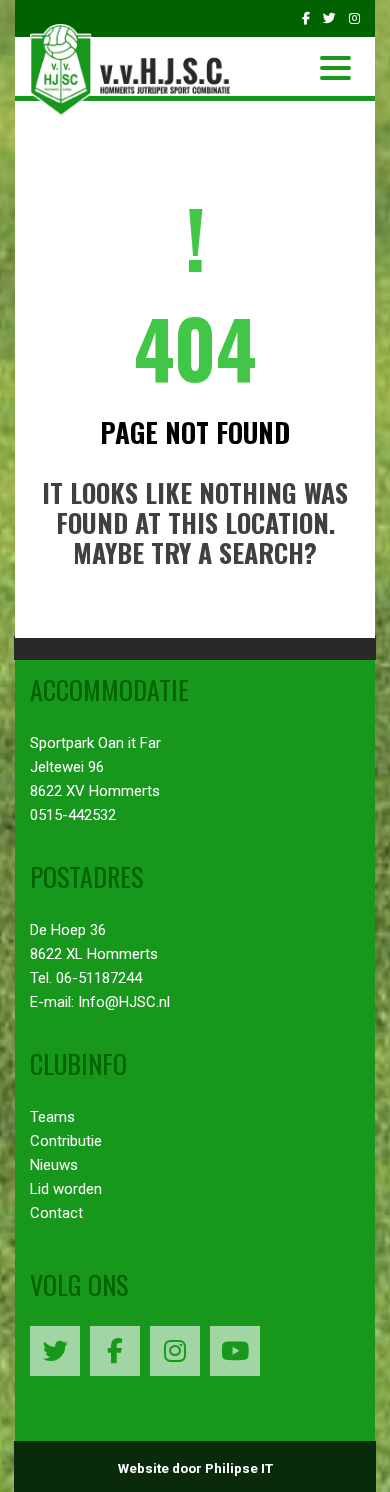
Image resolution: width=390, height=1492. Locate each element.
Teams (52, 1117)
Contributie (66, 1141)
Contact (56, 1213)
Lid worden (66, 1189)
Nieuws (54, 1165)
